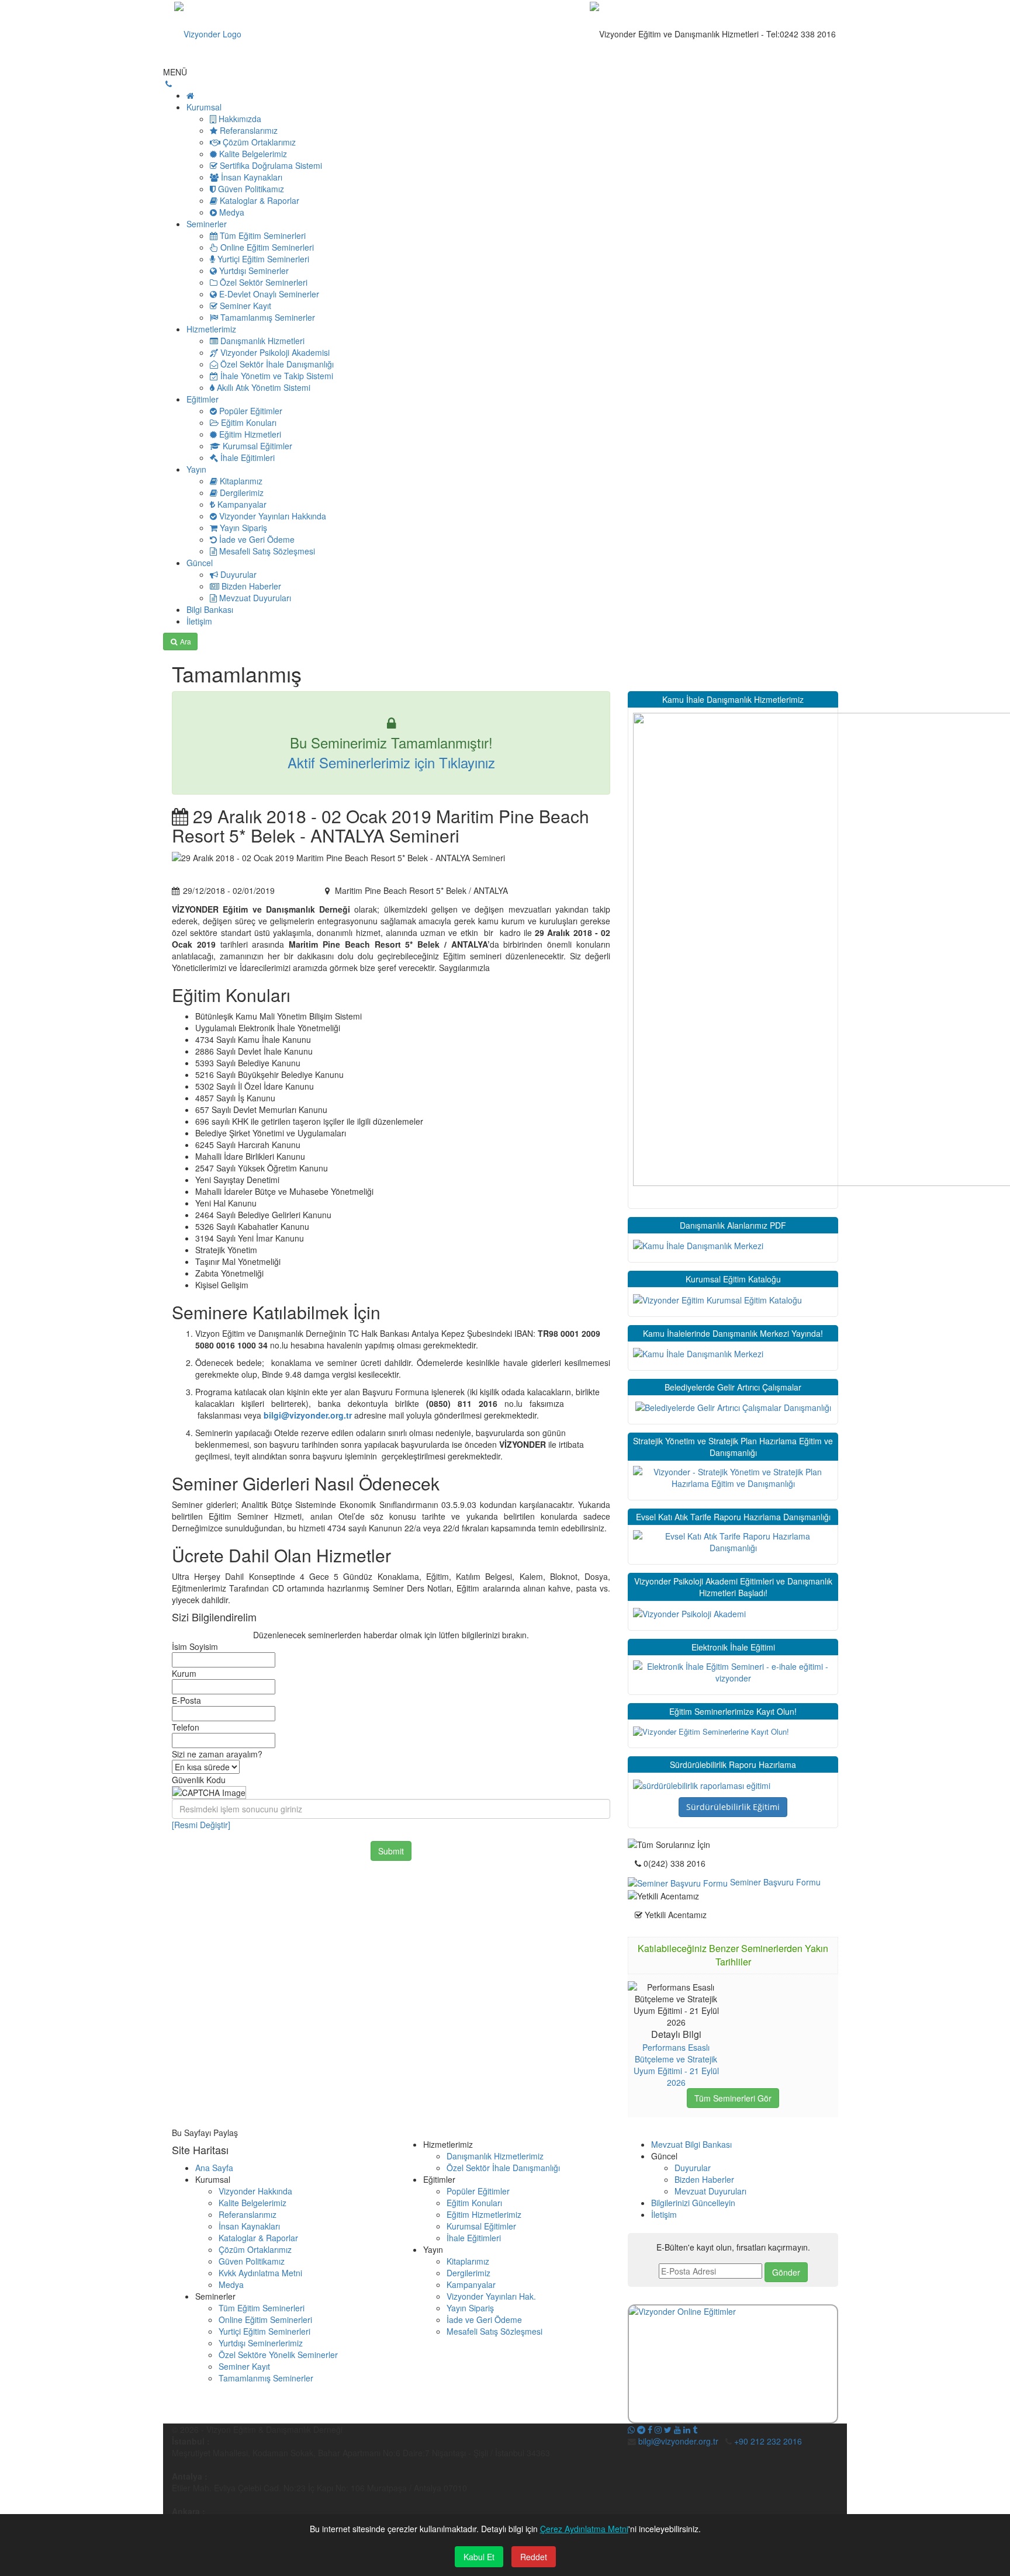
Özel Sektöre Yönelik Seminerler (278, 2355)
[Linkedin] (687, 2429)
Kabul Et (479, 2557)
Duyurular (693, 2168)
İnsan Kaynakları (249, 2226)
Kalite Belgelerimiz (252, 2203)
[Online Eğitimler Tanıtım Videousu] (733, 2364)
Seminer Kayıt (244, 2366)
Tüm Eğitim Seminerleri (262, 2308)
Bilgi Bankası (210, 609)
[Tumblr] (695, 2429)
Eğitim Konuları (474, 2203)
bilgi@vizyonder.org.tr (309, 1415)
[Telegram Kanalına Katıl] (641, 2429)
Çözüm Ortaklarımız (255, 2249)
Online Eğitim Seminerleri (265, 2320)
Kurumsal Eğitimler (481, 2226)
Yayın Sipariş (470, 2308)
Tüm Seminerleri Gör (733, 2098)
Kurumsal (204, 107)
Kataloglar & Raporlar (258, 2238)
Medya (231, 2284)
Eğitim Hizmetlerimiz (484, 2214)
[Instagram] (658, 2429)
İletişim (199, 621)
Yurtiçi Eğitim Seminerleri (264, 2331)
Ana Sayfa (214, 2168)
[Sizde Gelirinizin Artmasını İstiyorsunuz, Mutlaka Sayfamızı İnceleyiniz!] (733, 1406)
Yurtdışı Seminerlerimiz (261, 2343)
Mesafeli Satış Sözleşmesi (494, 2331)
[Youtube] (677, 2429)
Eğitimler (203, 399)
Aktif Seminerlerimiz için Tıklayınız (391, 762)
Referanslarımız (248, 2214)
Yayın (196, 469)
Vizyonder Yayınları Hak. (491, 2296)
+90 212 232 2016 (768, 2441)
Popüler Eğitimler (478, 2191)
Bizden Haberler (704, 2179)
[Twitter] (668, 2429)
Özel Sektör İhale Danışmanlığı (503, 2168)
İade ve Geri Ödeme (484, 2320)
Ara (185, 641)
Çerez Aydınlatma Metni (584, 2529)
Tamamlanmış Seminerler (266, 2378)
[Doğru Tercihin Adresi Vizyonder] (702, 1784)
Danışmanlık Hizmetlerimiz (495, 2156)
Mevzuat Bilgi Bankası (691, 2144)
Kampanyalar (471, 2284)
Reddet (534, 2557)
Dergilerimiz (468, 2273)
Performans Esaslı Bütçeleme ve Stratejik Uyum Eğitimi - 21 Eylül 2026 (676, 2065)
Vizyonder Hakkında (255, 2191)
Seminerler (207, 224)
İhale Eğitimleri (474, 2238)
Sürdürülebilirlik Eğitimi (733, 1807)
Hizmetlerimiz (211, 329)
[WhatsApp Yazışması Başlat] (631, 2429)
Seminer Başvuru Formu (774, 1882)
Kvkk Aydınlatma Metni (260, 2273)
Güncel (200, 563)
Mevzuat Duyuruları (710, 2191)
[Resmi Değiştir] (201, 1825)
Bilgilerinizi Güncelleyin (693, 2203)
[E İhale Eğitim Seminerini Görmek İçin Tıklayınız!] (733, 1670)
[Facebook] (650, 2429)
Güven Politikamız (252, 2261)
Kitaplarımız (468, 2261)
